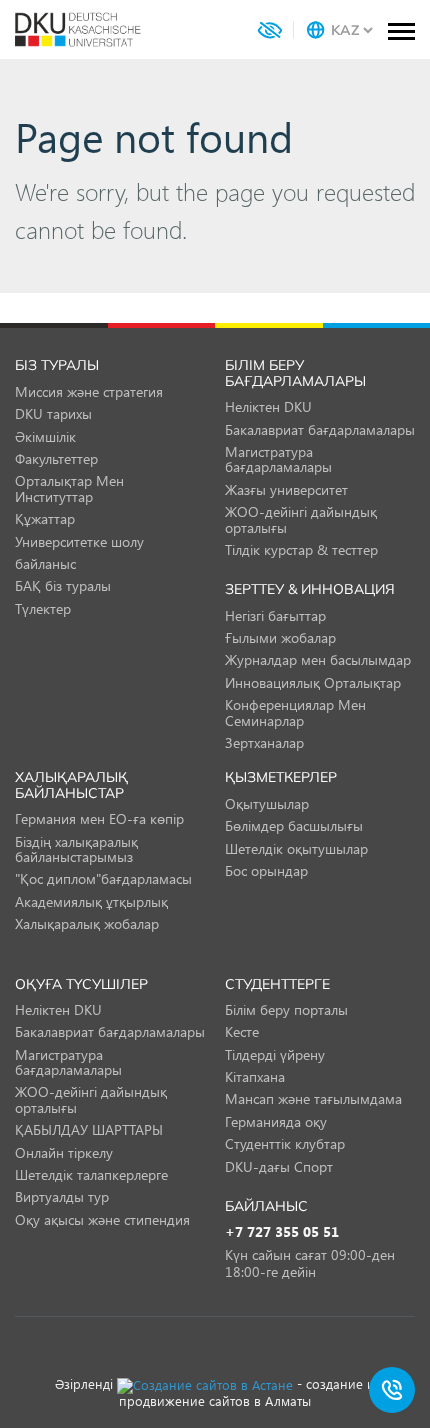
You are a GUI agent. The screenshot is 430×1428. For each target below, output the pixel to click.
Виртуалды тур (62, 1196)
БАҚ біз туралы (63, 585)
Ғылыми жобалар (280, 637)
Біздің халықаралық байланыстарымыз (76, 849)
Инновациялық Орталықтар (313, 682)
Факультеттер (56, 458)
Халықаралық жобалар (87, 923)
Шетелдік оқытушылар (296, 848)
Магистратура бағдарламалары (278, 459)
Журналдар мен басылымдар (318, 659)
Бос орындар (266, 870)
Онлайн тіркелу (64, 1152)
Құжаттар (45, 518)
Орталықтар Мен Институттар (69, 488)
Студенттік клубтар (285, 1143)
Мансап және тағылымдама (313, 1098)
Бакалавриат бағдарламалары (320, 429)
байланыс (45, 563)
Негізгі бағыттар (275, 615)
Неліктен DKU (268, 406)
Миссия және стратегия (89, 391)
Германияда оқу (276, 1121)
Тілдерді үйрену (275, 1054)
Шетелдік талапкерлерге (91, 1174)
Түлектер (43, 608)
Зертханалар (264, 742)
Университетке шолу (79, 541)
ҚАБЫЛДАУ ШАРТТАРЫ (89, 1129)
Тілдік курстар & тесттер (301, 549)
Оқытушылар (267, 803)
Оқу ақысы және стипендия (102, 1219)
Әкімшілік (45, 436)
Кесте (242, 1031)
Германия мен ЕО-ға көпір (99, 818)
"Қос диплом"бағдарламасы (103, 878)
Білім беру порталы (286, 1009)
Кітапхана (255, 1076)
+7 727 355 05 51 (282, 1232)
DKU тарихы (53, 413)
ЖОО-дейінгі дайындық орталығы (301, 519)
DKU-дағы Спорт (279, 1166)
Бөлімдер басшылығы (294, 825)
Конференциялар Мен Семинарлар (295, 712)
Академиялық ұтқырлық (91, 901)
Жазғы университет (286, 489)
